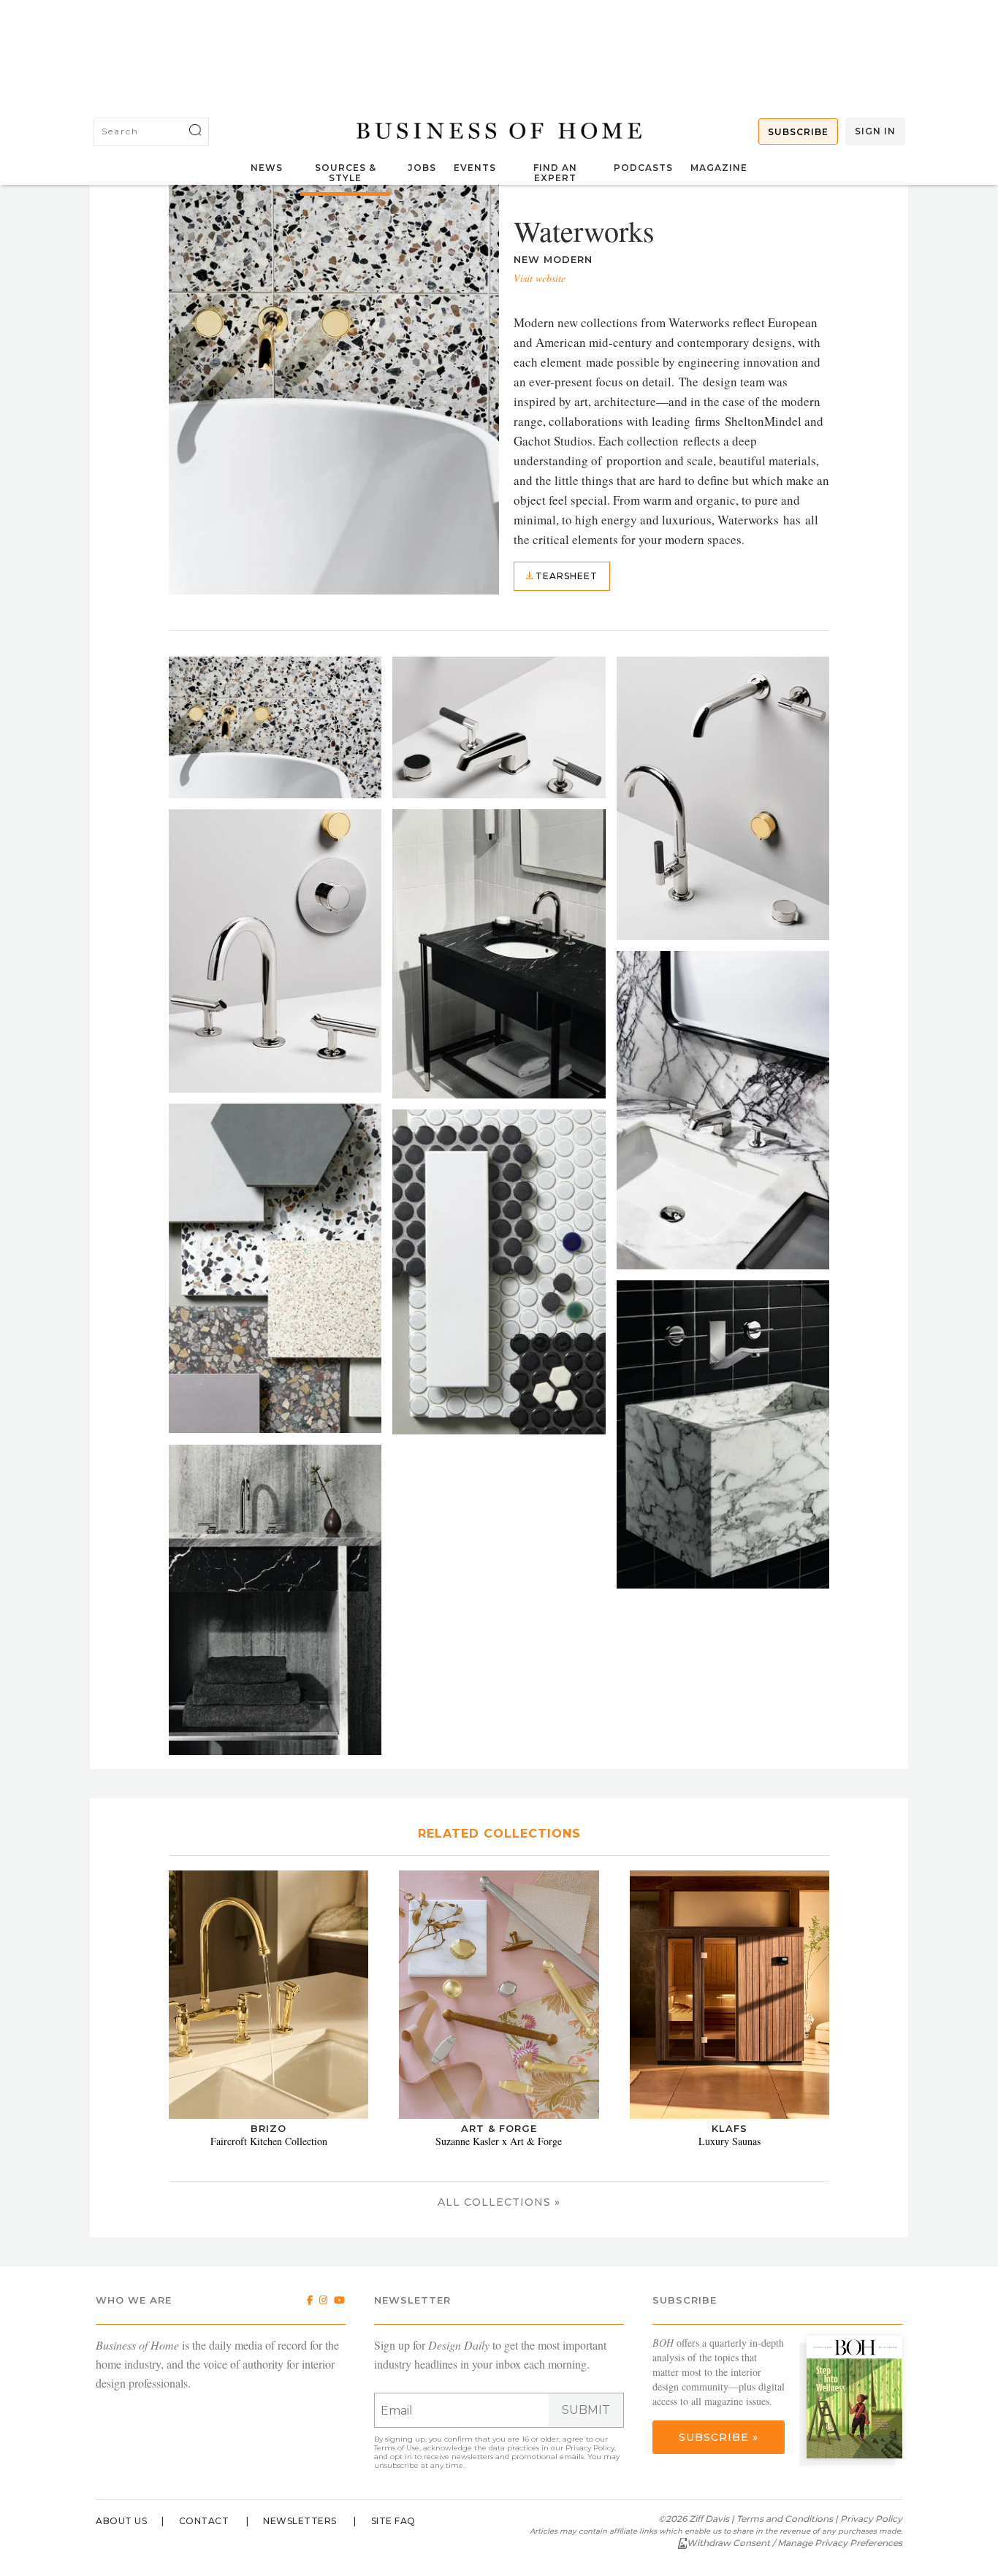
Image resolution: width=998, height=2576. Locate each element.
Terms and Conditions (785, 2519)
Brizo (268, 2128)
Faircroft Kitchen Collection (269, 2141)
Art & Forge (499, 2128)
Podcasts (643, 168)
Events (475, 168)
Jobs (422, 168)
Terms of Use (397, 2448)
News (267, 168)
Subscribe (798, 132)
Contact (204, 2521)
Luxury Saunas (730, 2141)
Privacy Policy (590, 2448)
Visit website (540, 278)
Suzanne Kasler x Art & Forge (499, 2141)
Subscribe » (719, 2437)
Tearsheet (565, 576)
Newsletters (300, 2521)
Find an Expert (555, 173)
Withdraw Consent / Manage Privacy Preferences (795, 2543)
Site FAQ (393, 2521)
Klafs (730, 2128)
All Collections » (499, 2202)
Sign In (875, 131)
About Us (121, 2521)
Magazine (719, 168)
